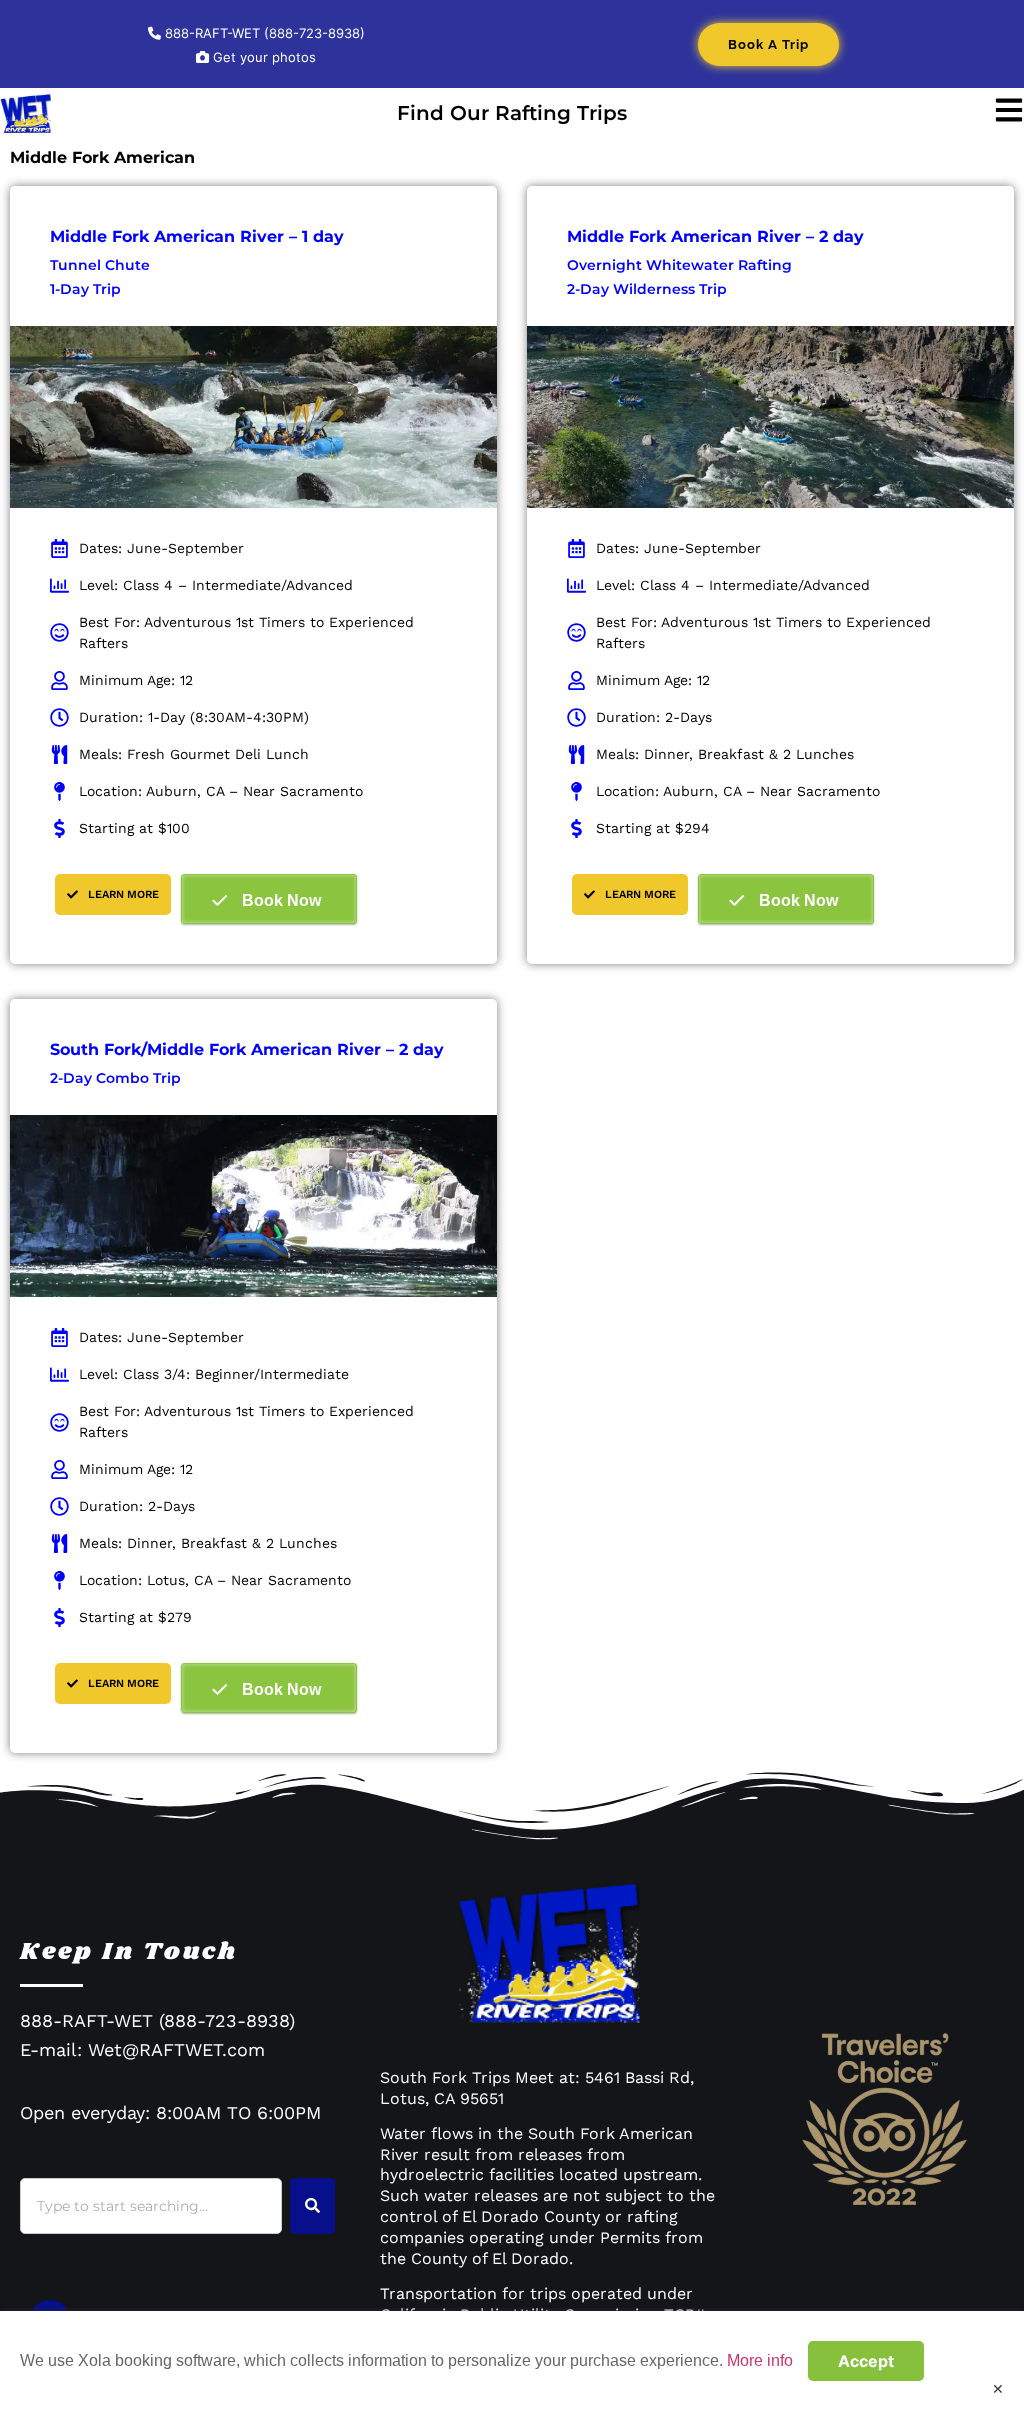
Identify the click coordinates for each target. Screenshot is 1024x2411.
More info (760, 2360)
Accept (866, 2361)
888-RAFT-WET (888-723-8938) (263, 33)
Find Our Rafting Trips (512, 113)
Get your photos (262, 57)
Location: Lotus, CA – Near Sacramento (215, 1580)
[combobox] (151, 2206)
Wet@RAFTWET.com (176, 2049)
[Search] (312, 2206)
